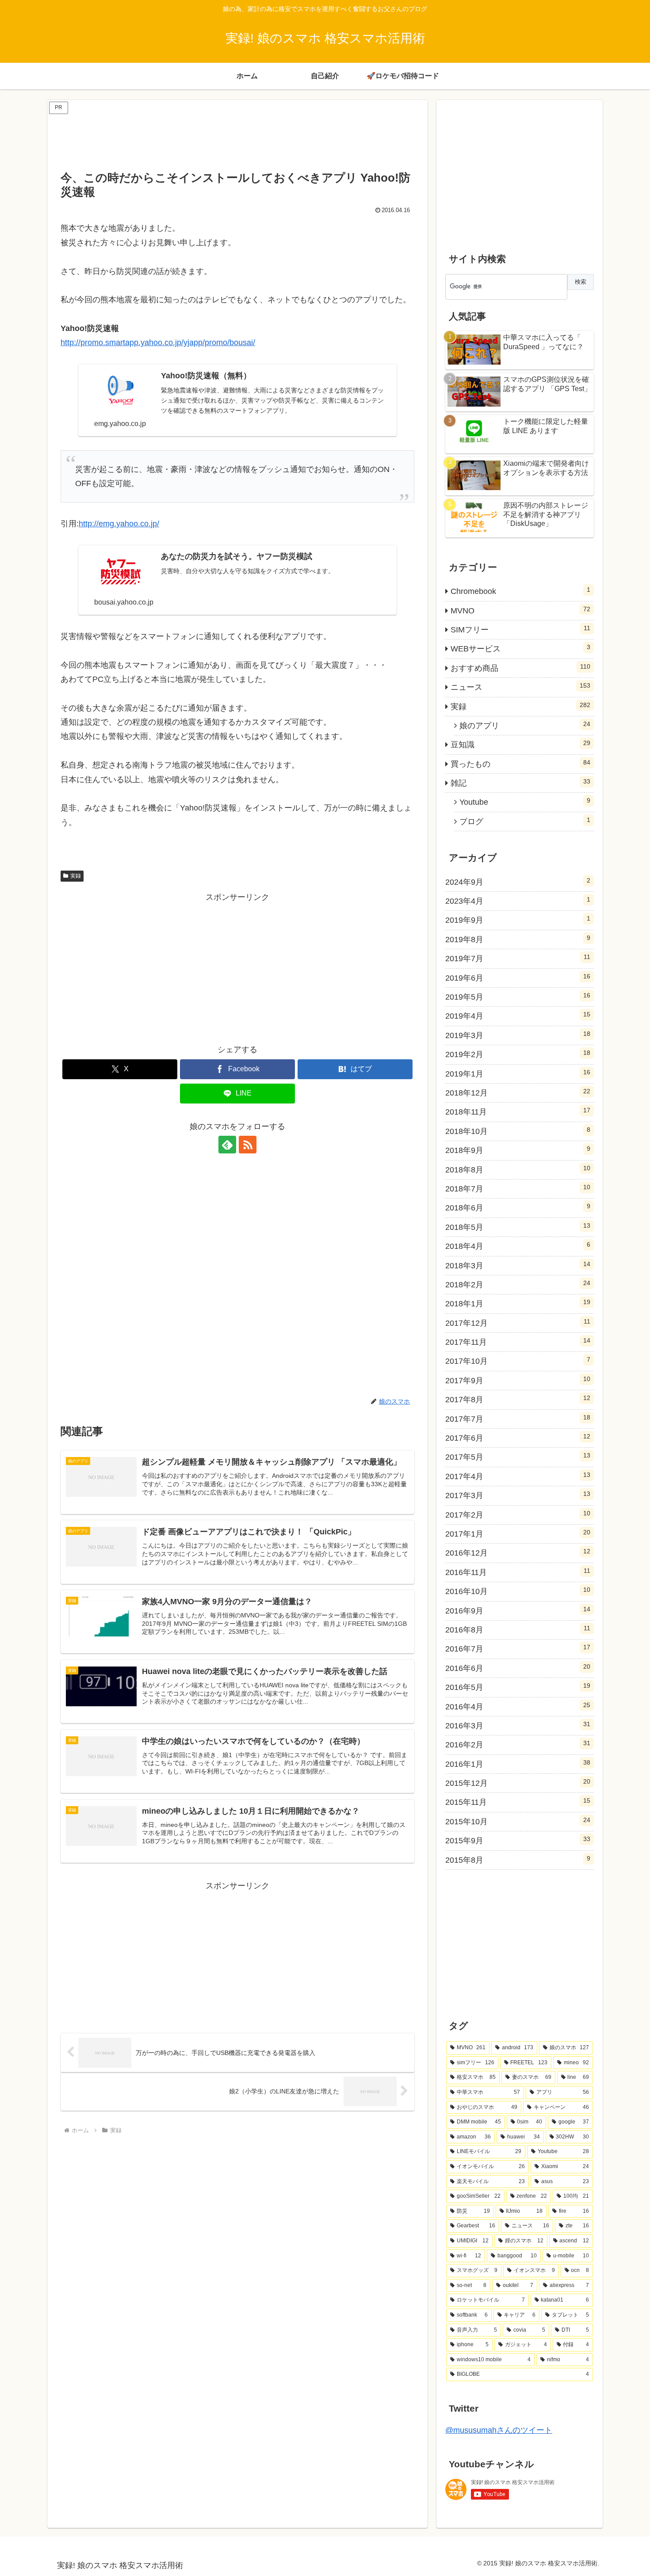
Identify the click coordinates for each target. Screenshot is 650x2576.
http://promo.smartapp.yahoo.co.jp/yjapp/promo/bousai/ (158, 342)
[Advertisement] (237, 136)
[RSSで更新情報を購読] (248, 1145)
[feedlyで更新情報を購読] (227, 1145)
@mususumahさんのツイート (499, 2430)
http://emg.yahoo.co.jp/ (119, 524)
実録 (76, 876)
